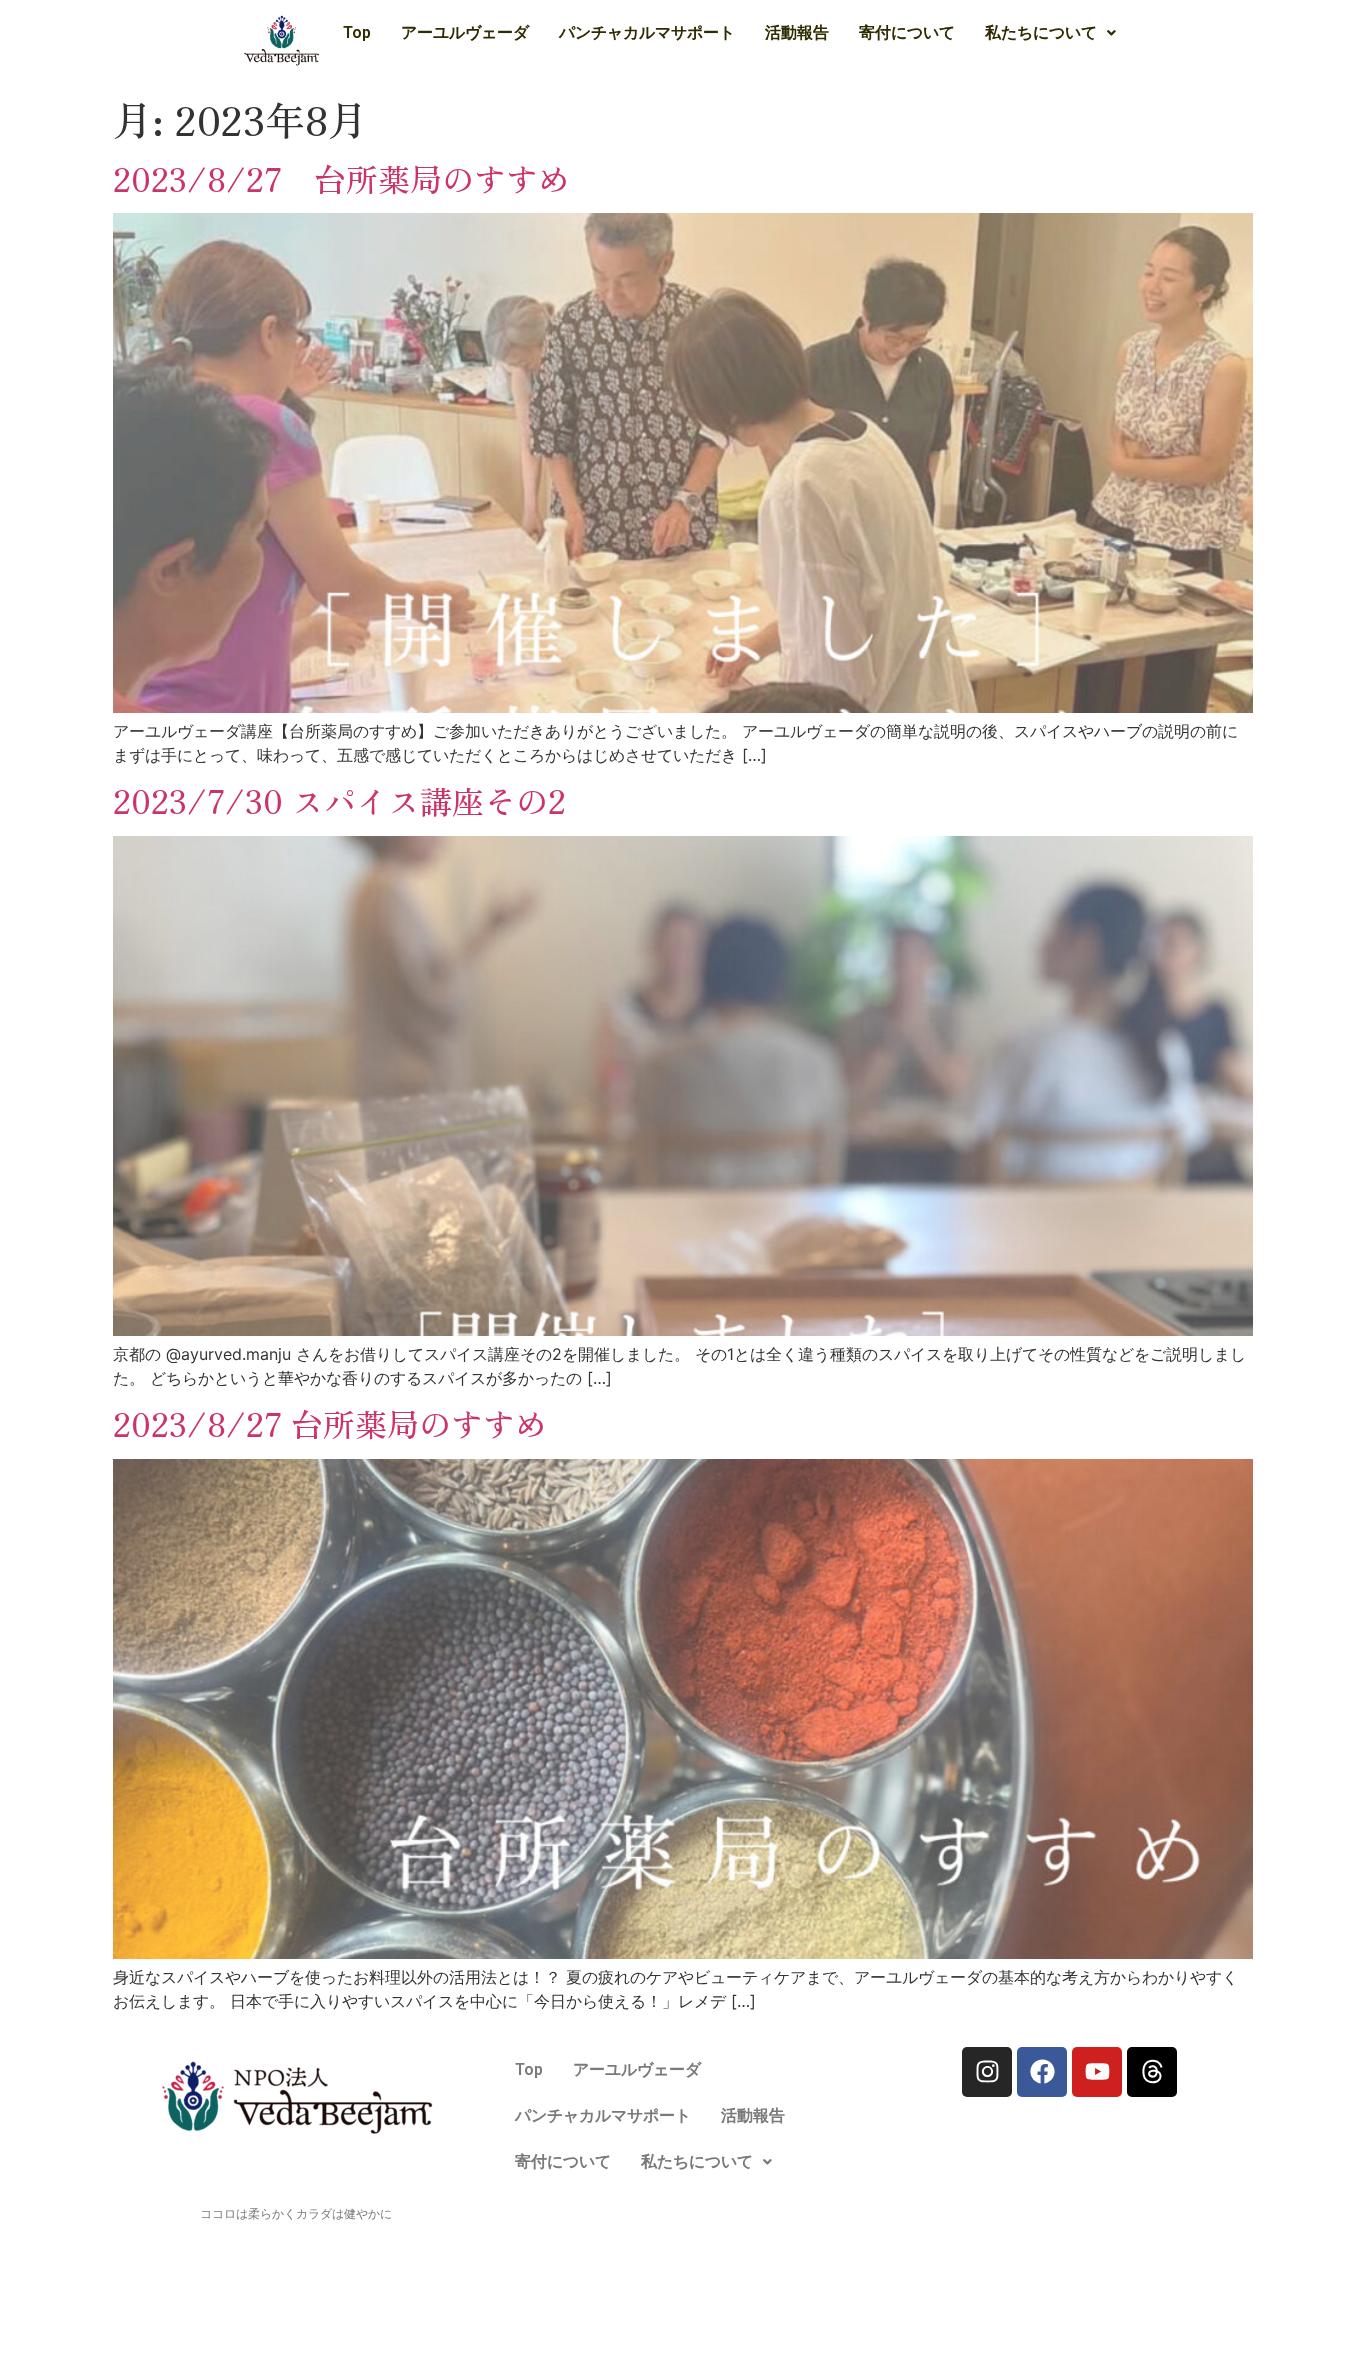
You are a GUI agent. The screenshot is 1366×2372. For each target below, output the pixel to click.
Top (357, 32)
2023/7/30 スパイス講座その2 (339, 800)
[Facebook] (1042, 2072)
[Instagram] (987, 2072)
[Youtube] (1097, 2072)
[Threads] (1152, 2072)
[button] (1050, 33)
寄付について (907, 32)
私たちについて (1041, 32)
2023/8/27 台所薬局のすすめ (341, 178)
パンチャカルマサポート (647, 32)
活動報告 (797, 32)
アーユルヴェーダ (465, 32)
